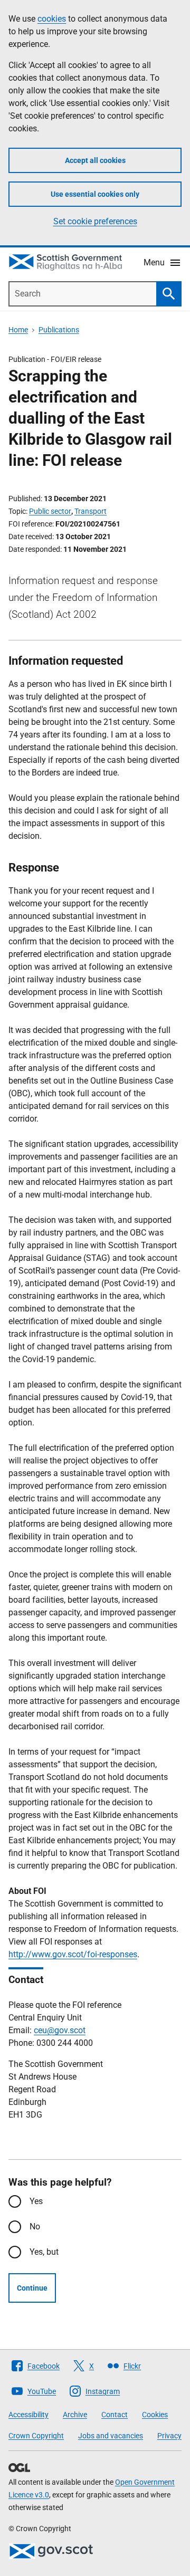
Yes (36, 2201)
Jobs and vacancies (111, 2436)
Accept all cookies (95, 160)
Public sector (50, 511)
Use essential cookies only (95, 194)
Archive (75, 2415)
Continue (32, 2288)
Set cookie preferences (95, 221)
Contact (115, 2415)
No (35, 2227)
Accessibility (28, 2415)
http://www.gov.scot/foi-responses (73, 1954)
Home (18, 330)
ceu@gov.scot (60, 2030)
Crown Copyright (36, 2436)
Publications (59, 330)
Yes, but (44, 2252)
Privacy (169, 2436)
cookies (52, 19)
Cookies (155, 2415)
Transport (91, 511)
